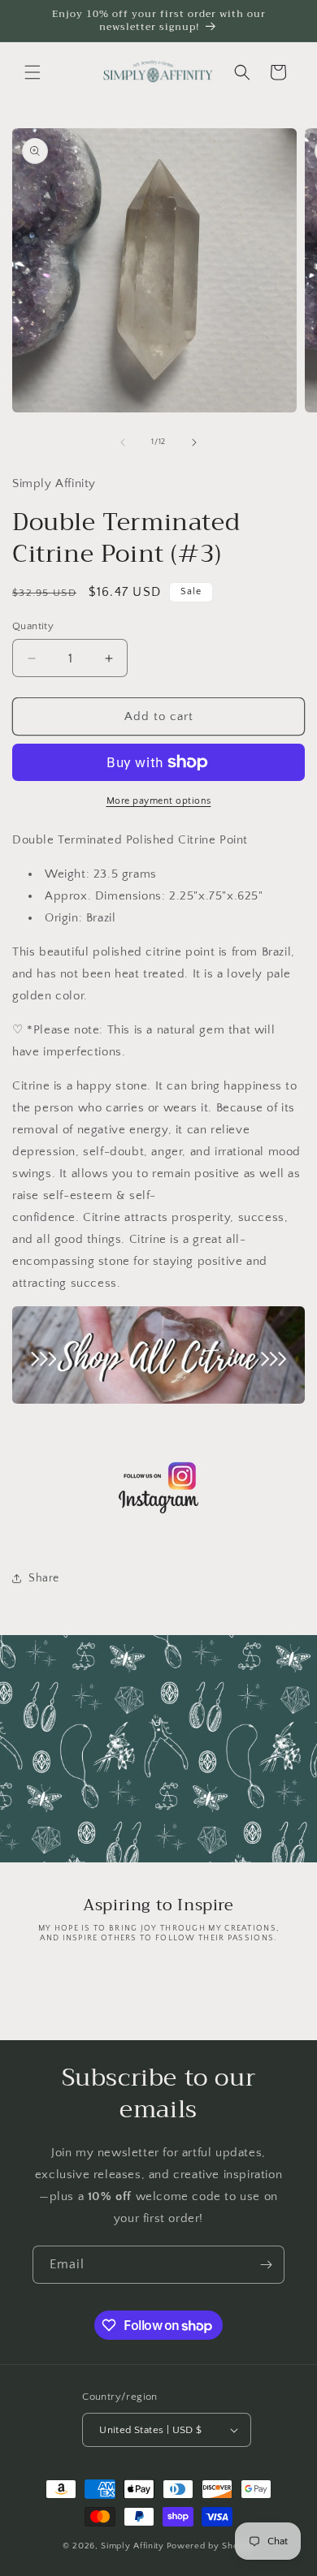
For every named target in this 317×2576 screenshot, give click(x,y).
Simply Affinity (132, 2546)
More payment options (159, 801)
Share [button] (44, 1578)
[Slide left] (123, 442)
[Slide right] (194, 442)
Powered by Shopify (211, 2546)
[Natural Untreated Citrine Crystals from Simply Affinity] (158, 1403)
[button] (33, 72)
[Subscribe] (266, 2265)
